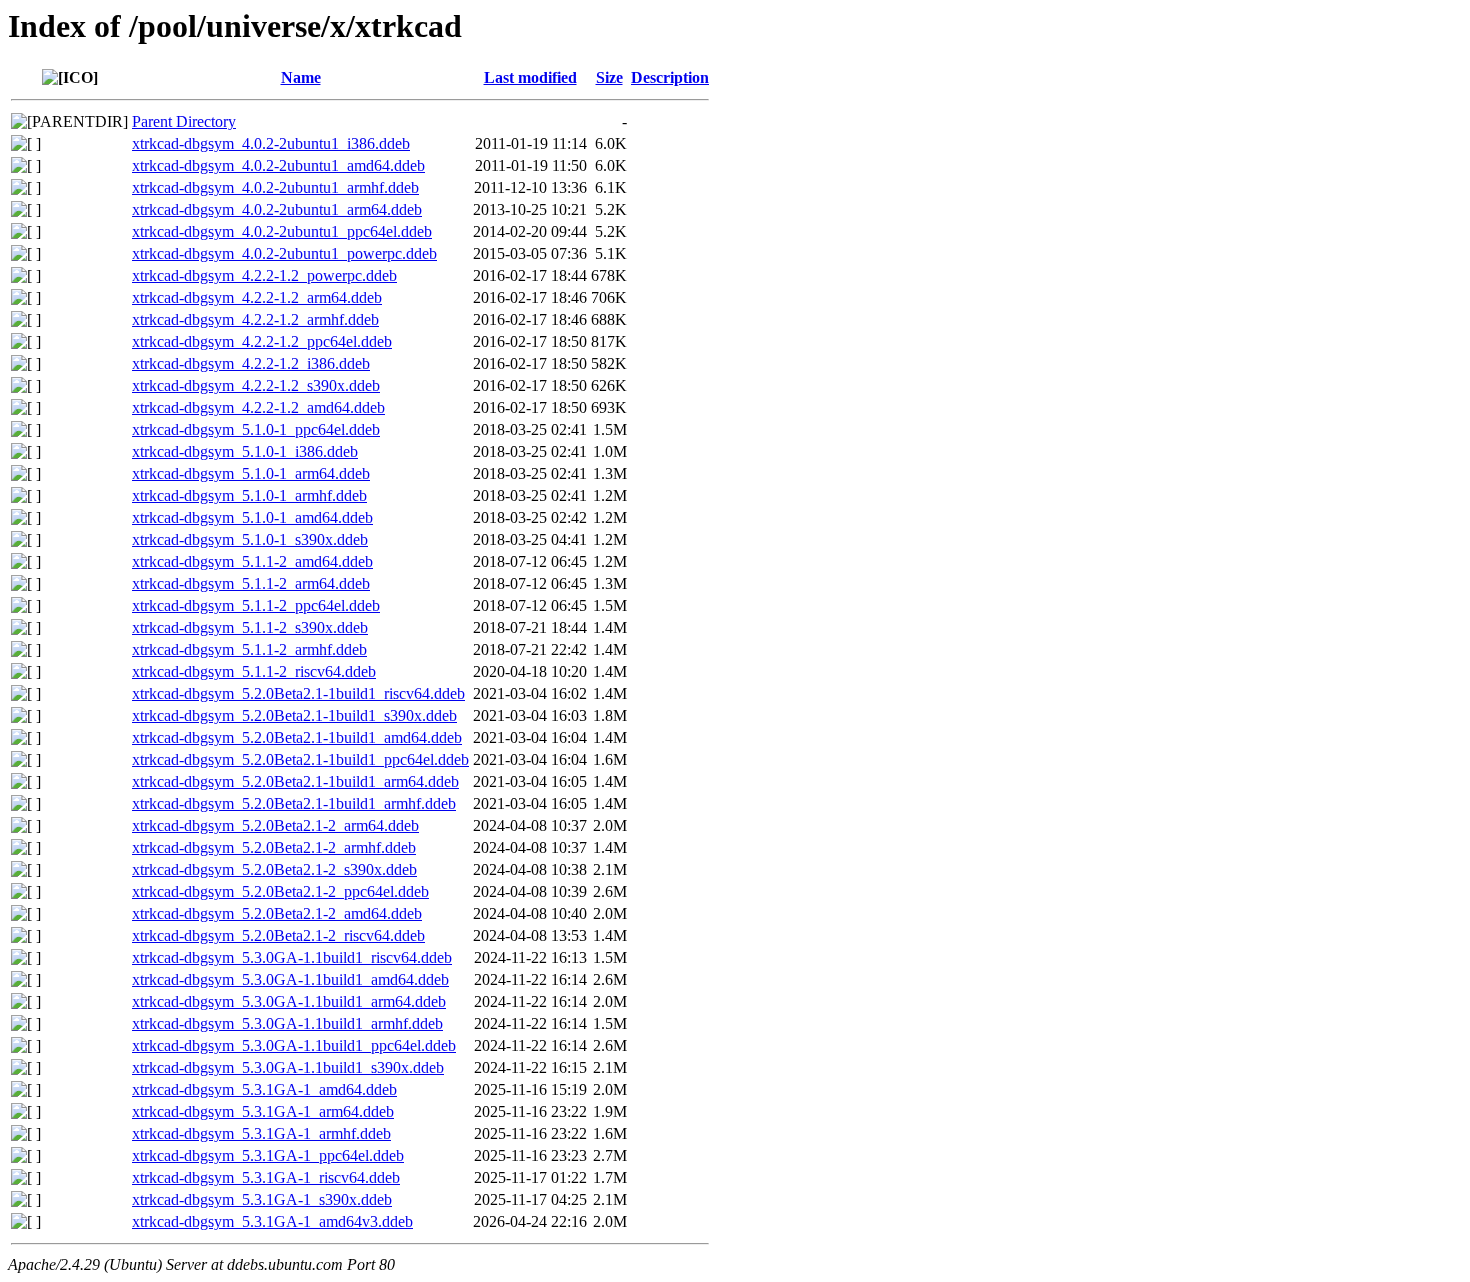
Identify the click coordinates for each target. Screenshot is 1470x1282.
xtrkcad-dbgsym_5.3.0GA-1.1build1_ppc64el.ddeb (294, 1045)
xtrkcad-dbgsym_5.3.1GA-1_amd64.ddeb (264, 1089)
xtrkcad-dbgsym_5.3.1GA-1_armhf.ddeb (261, 1133)
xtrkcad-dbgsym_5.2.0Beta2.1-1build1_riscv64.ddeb (298, 693)
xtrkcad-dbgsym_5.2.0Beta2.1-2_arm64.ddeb (275, 825)
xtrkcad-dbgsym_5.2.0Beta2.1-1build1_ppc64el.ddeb (300, 759)
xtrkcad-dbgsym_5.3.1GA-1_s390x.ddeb (262, 1199)
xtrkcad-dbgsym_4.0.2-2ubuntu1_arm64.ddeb (277, 209)
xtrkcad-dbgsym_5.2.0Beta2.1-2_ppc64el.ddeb (280, 891)
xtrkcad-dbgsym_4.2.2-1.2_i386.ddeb (251, 363)
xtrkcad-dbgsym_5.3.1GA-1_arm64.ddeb (263, 1111)
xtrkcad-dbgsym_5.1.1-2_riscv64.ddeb (254, 671)
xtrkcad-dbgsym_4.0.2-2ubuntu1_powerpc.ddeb (284, 253)
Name (301, 77)
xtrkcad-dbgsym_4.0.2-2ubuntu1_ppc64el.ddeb (282, 231)
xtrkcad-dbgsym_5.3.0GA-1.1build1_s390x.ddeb (288, 1067)
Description (670, 77)
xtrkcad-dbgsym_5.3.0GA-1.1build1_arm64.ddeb (289, 1001)
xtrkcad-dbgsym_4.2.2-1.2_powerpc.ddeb (264, 275)
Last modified (530, 77)
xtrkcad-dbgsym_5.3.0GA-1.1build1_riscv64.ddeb (292, 957)
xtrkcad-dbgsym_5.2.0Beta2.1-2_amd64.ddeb (277, 913)
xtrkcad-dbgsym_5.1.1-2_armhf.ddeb (249, 649)
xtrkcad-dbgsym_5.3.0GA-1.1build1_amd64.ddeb (290, 979)
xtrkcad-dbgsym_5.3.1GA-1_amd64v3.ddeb (272, 1221)
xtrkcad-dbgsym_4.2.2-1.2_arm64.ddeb (257, 297)
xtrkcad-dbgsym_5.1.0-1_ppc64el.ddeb (256, 429)
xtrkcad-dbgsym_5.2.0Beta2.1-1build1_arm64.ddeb (295, 781)
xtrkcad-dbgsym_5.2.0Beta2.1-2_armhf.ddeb (274, 847)
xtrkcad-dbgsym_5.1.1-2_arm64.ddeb (251, 583)
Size (609, 77)
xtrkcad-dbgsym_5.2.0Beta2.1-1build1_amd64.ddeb (297, 737)
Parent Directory (184, 121)
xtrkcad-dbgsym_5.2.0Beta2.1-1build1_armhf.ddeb (294, 803)
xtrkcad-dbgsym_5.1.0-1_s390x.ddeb (250, 539)
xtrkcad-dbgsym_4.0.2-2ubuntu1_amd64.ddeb (278, 165)
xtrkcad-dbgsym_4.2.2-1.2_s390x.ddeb (256, 385)
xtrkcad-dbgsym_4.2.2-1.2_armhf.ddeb (255, 319)
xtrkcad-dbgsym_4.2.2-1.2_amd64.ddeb (258, 407)
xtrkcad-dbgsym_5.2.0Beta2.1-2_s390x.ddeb (274, 869)
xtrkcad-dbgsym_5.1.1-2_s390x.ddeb (250, 627)
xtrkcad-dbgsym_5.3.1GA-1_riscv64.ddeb (266, 1177)
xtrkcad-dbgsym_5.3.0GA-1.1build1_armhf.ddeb (287, 1023)
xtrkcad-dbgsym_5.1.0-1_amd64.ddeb (252, 517)
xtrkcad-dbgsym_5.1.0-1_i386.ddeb (245, 451)
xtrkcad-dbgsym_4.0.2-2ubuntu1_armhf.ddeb (275, 187)
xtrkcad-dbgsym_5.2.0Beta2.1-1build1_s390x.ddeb (294, 715)
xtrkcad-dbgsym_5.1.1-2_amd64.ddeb (252, 561)
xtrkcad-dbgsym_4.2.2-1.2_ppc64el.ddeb (262, 341)
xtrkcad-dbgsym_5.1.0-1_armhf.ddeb (249, 495)
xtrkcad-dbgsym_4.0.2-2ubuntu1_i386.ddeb (271, 143)
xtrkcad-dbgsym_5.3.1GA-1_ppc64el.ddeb (268, 1155)
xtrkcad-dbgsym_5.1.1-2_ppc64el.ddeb (256, 605)
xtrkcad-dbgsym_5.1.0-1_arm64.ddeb (251, 473)
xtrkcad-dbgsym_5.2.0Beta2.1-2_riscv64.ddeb (278, 935)
